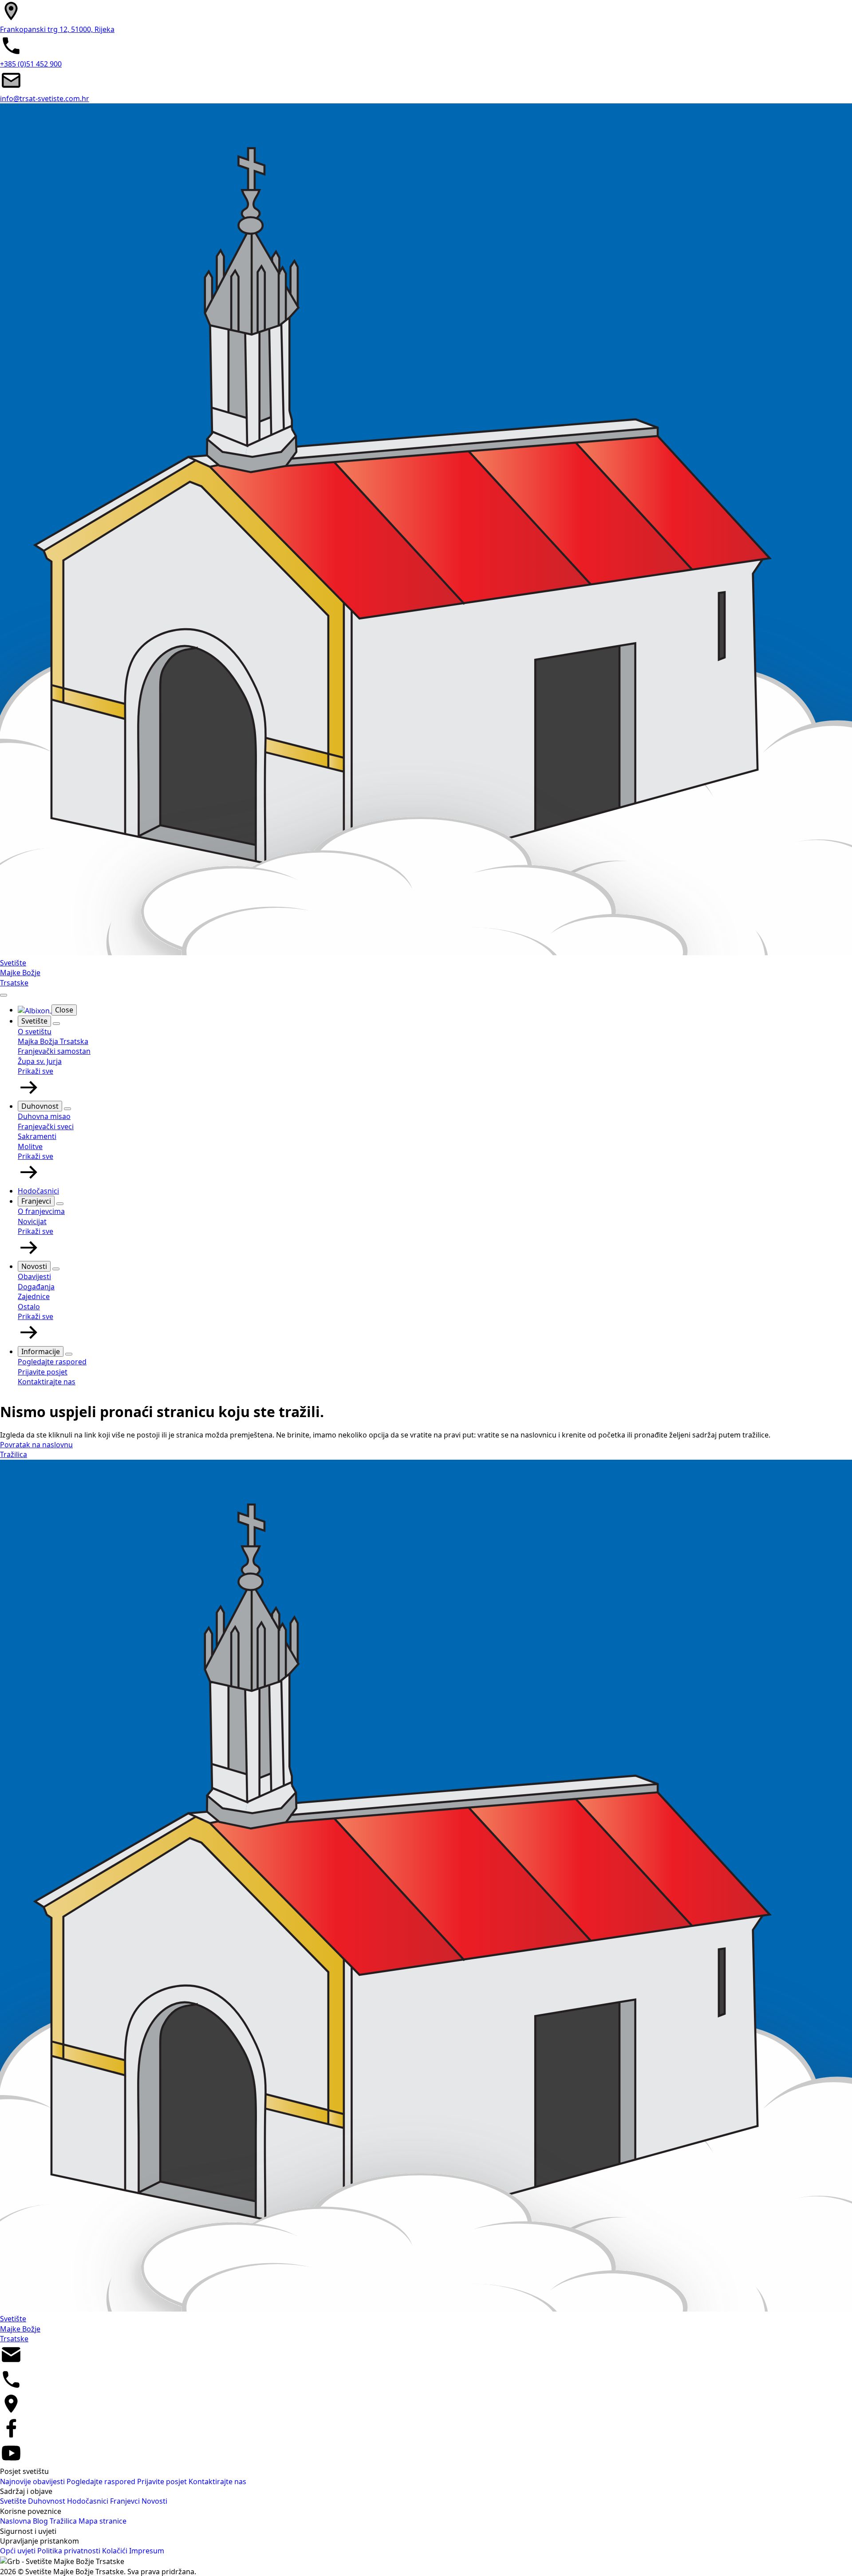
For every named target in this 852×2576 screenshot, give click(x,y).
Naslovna (16, 2521)
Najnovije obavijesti (33, 2481)
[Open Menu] (4, 995)
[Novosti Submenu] (56, 1269)
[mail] (11, 2363)
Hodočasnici (38, 1191)
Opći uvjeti (19, 2551)
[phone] (11, 2388)
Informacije (41, 1351)
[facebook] (11, 2437)
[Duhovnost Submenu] (67, 1109)
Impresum (147, 2551)
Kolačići (116, 2551)
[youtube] (11, 2462)
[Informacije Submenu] (69, 1354)
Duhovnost (40, 1106)
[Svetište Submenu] (56, 1024)
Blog (41, 2521)
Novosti (34, 1266)
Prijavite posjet (163, 2481)
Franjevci (36, 1201)
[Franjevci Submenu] (60, 1204)
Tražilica (64, 2521)
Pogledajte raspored (102, 2481)
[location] (11, 2412)
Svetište (34, 1021)
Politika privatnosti (70, 2551)
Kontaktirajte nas (217, 2481)
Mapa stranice (103, 2521)
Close (64, 1010)
